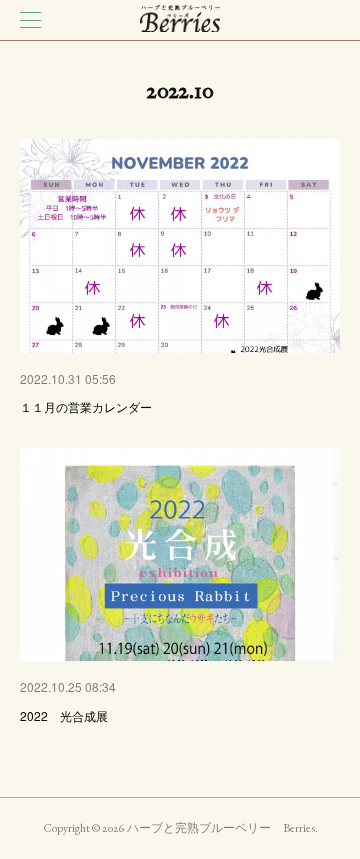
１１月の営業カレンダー (86, 406)
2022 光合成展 (64, 715)
